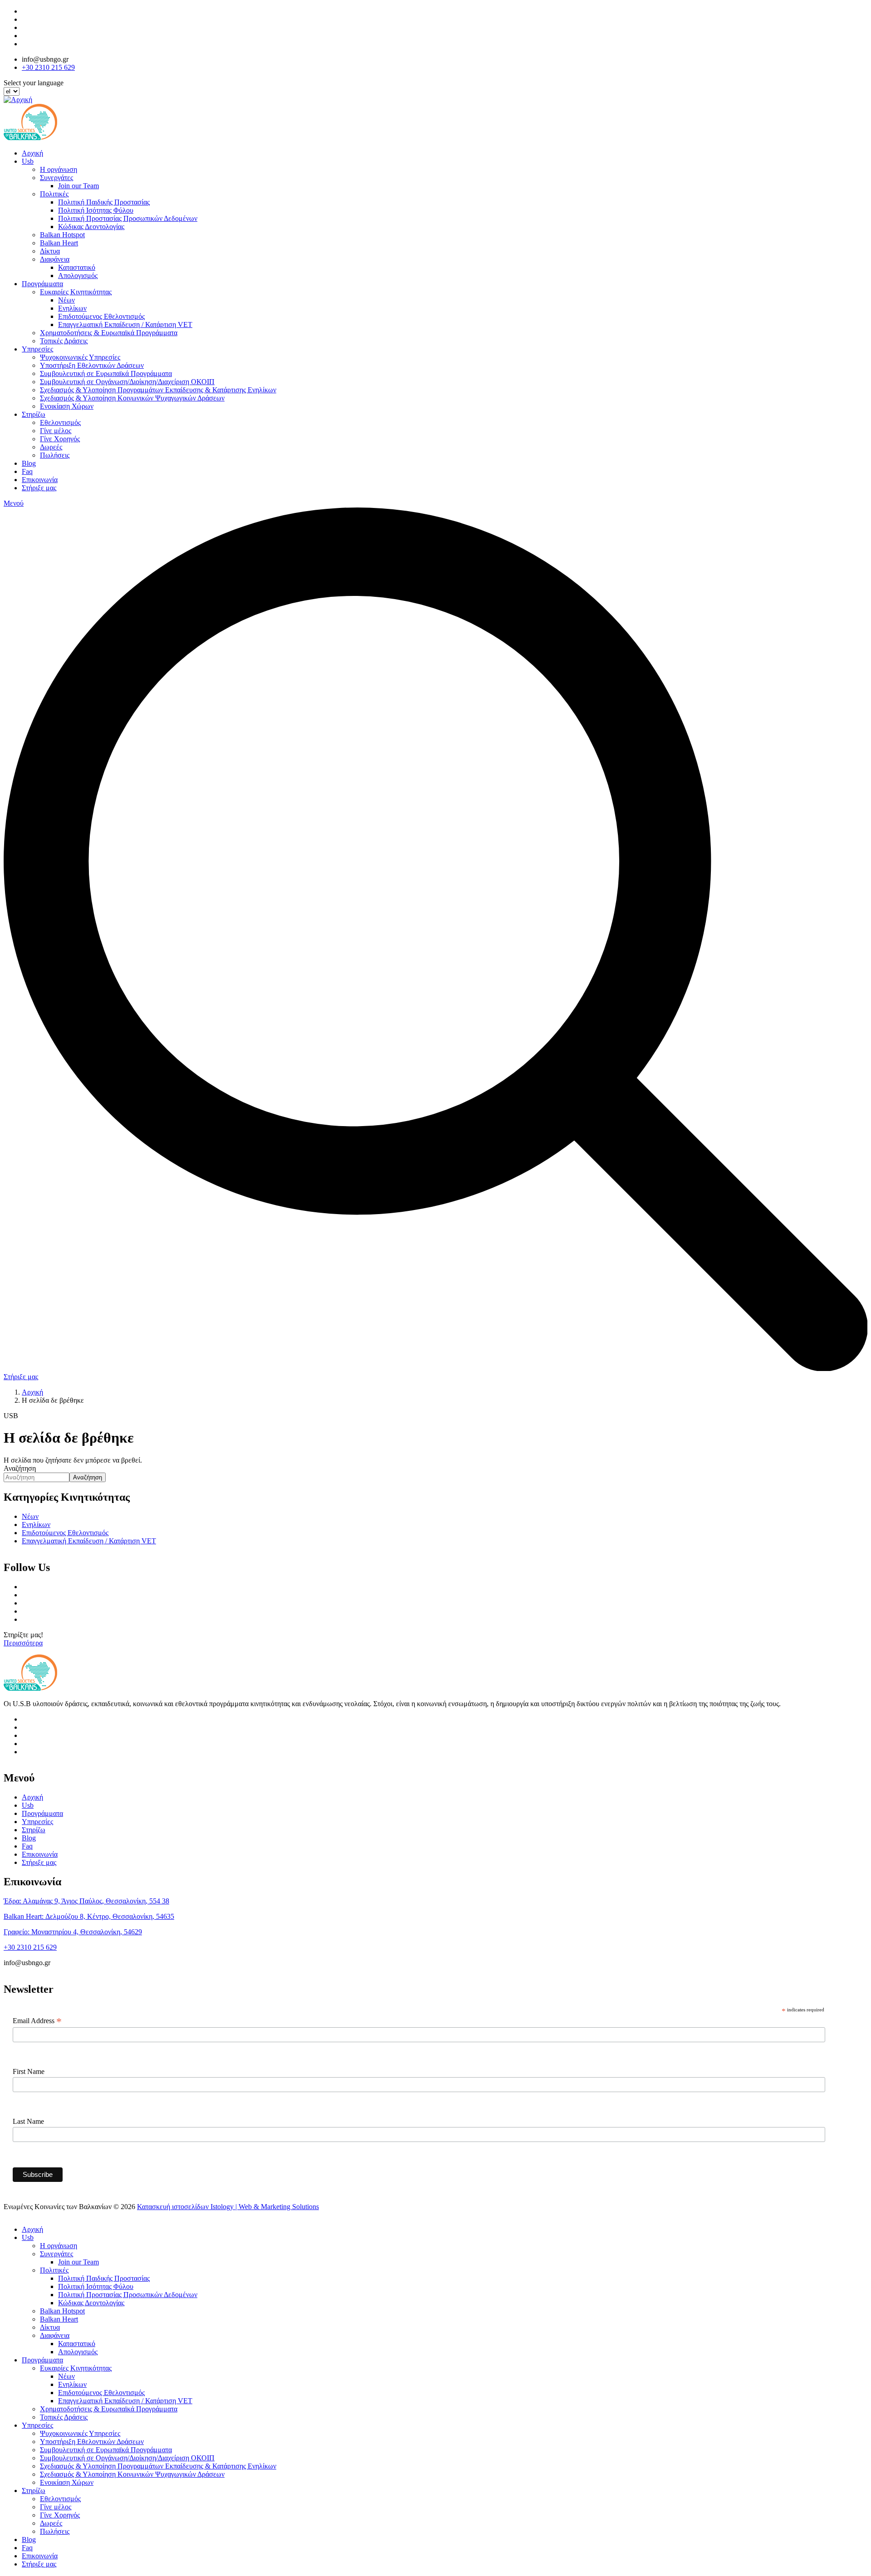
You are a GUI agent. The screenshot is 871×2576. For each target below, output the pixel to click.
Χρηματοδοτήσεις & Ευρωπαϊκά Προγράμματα (109, 333)
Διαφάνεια (55, 259)
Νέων (66, 300)
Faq (27, 471)
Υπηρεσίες (37, 349)
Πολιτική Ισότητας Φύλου (96, 210)
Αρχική (32, 153)
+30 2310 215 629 (48, 67)
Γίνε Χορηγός (60, 439)
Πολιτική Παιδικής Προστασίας (104, 202)
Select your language (34, 83)
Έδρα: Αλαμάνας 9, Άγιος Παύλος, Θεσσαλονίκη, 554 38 (86, 1901)
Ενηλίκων (72, 308)
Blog (29, 463)
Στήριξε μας (39, 488)
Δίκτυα (50, 251)
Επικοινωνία (40, 480)
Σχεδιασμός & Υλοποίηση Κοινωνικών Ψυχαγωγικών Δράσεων (132, 398)
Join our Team (78, 186)
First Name (29, 2071)
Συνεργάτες (56, 178)
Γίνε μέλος (56, 431)
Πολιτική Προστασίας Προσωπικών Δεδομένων (128, 218)
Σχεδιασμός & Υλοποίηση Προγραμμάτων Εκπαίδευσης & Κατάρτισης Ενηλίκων (158, 390)
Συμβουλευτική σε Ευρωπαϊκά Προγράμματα (106, 373)
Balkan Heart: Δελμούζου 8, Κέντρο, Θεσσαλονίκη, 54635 (89, 1916)
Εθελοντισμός (60, 422)
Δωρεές (51, 447)
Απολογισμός (78, 276)
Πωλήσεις (55, 455)
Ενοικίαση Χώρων (67, 406)
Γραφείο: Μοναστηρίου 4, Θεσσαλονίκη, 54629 (73, 1932)
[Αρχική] (18, 100)
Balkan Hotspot (62, 235)
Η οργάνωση (59, 169)
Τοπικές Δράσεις (64, 341)
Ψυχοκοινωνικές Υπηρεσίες (80, 357)
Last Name (28, 2121)
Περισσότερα (23, 1643)
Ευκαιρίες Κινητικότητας (76, 292)
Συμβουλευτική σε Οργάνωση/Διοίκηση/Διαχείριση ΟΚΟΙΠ (127, 382)
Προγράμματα (42, 284)
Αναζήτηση (20, 1468)
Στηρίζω (34, 414)
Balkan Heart (59, 243)
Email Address (37, 2021)
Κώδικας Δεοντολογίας (91, 227)
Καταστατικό (77, 267)
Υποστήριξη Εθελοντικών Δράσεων (92, 365)
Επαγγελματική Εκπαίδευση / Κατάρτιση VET (125, 324)
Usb (28, 161)
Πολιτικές (54, 194)
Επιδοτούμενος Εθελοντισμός (101, 316)
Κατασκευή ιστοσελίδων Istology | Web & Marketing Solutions (228, 2207)
